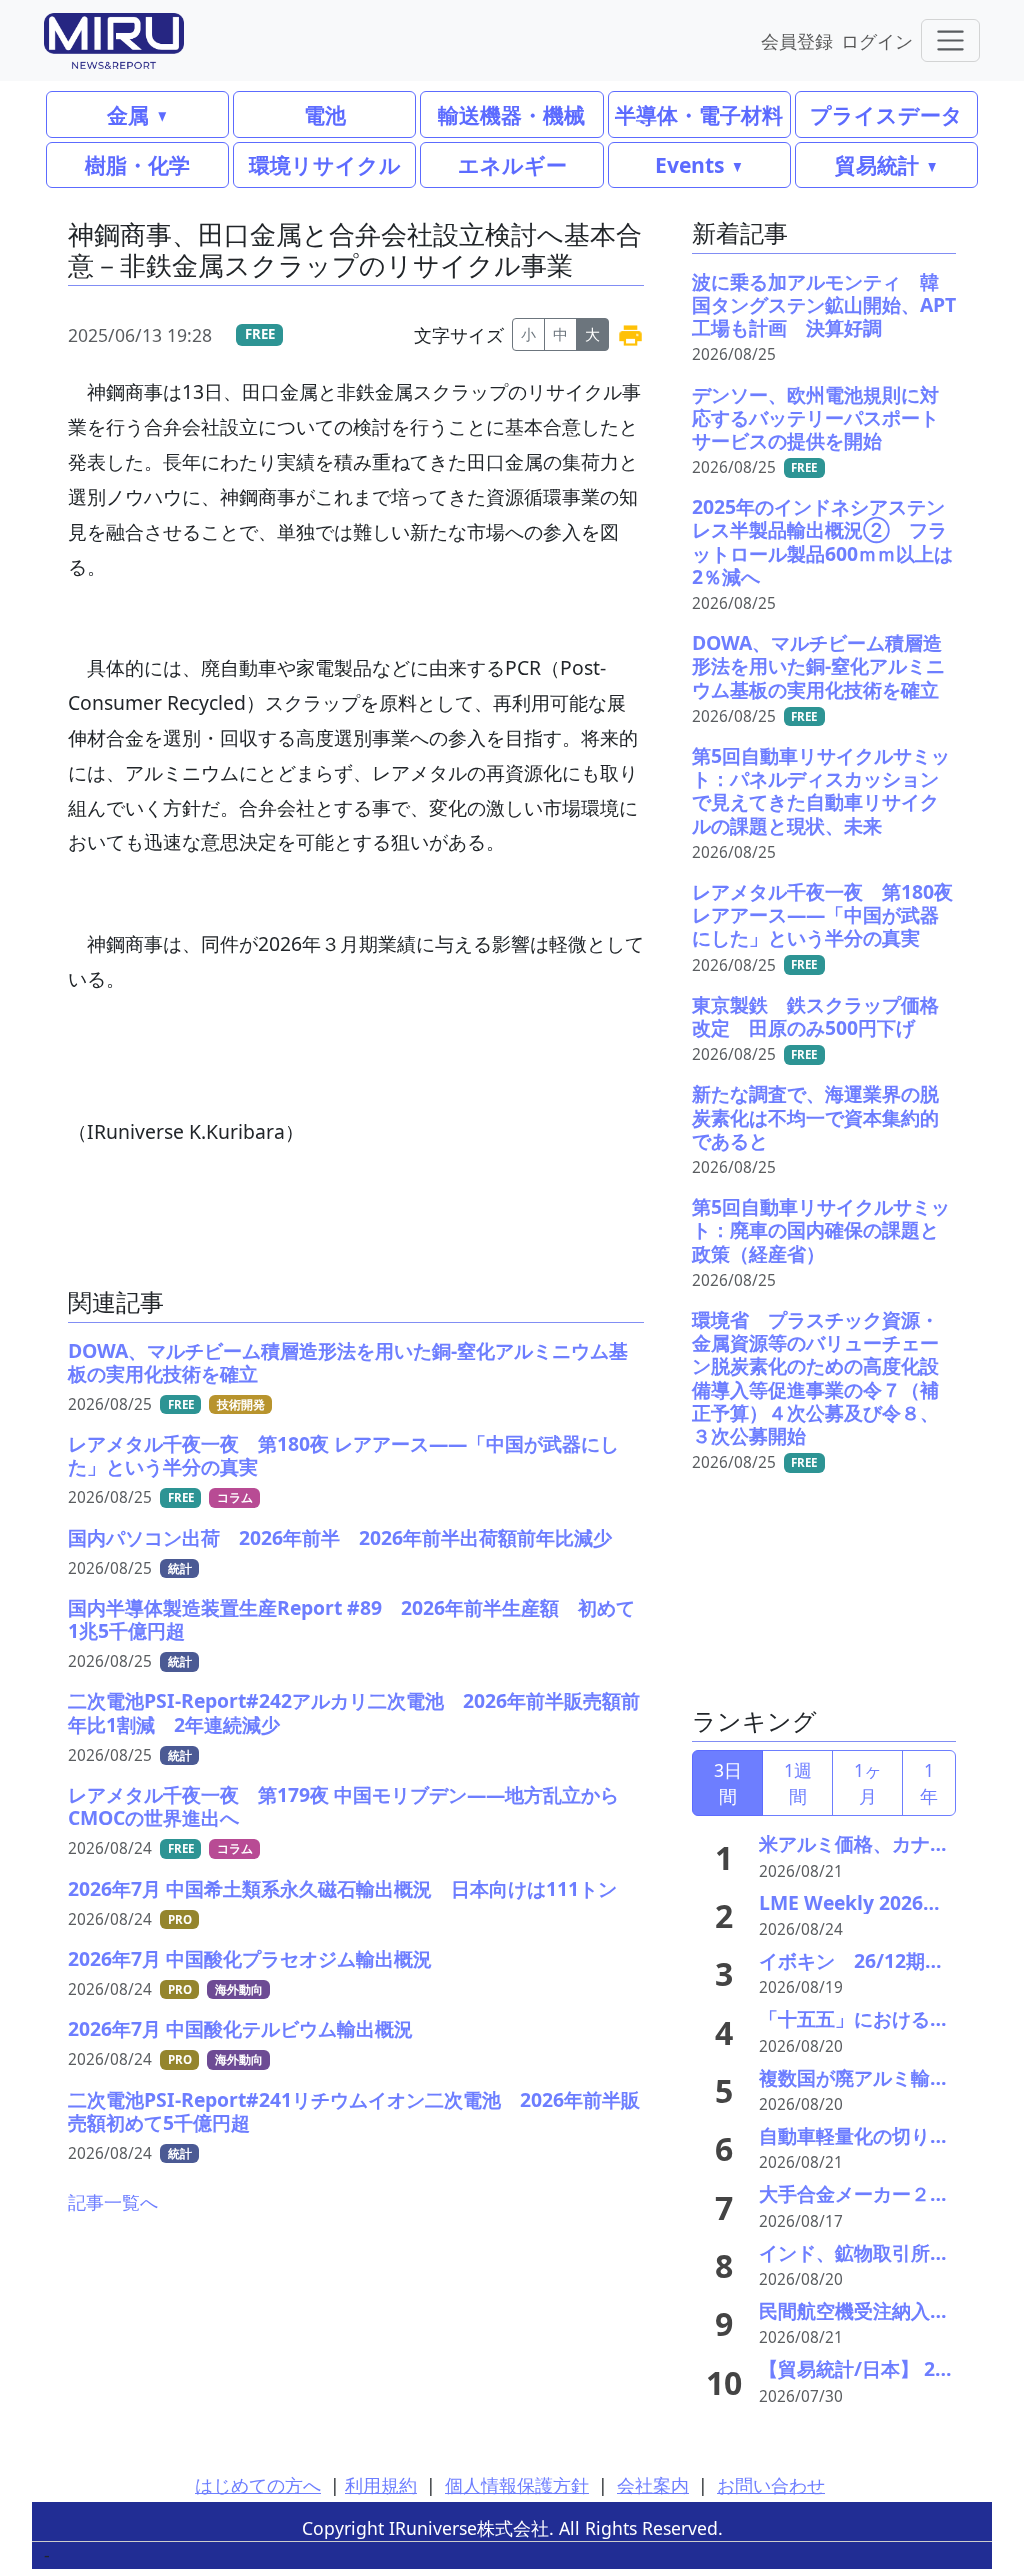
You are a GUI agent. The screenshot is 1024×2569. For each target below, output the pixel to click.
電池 (325, 114)
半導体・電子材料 (699, 114)
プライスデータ (886, 114)
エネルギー (512, 164)
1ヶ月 (868, 1783)
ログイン (877, 40)
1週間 (798, 1783)
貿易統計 (877, 164)
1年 (929, 1783)
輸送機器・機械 (511, 114)
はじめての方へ (258, 2485)
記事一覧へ (113, 2202)
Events (689, 164)
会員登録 (797, 40)
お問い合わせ (771, 2485)
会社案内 (653, 2485)
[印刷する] (630, 334)
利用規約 (381, 2485)
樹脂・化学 (137, 164)
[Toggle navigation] (950, 40)
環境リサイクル (325, 164)
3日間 (728, 1783)
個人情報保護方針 (517, 2485)
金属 (128, 114)
